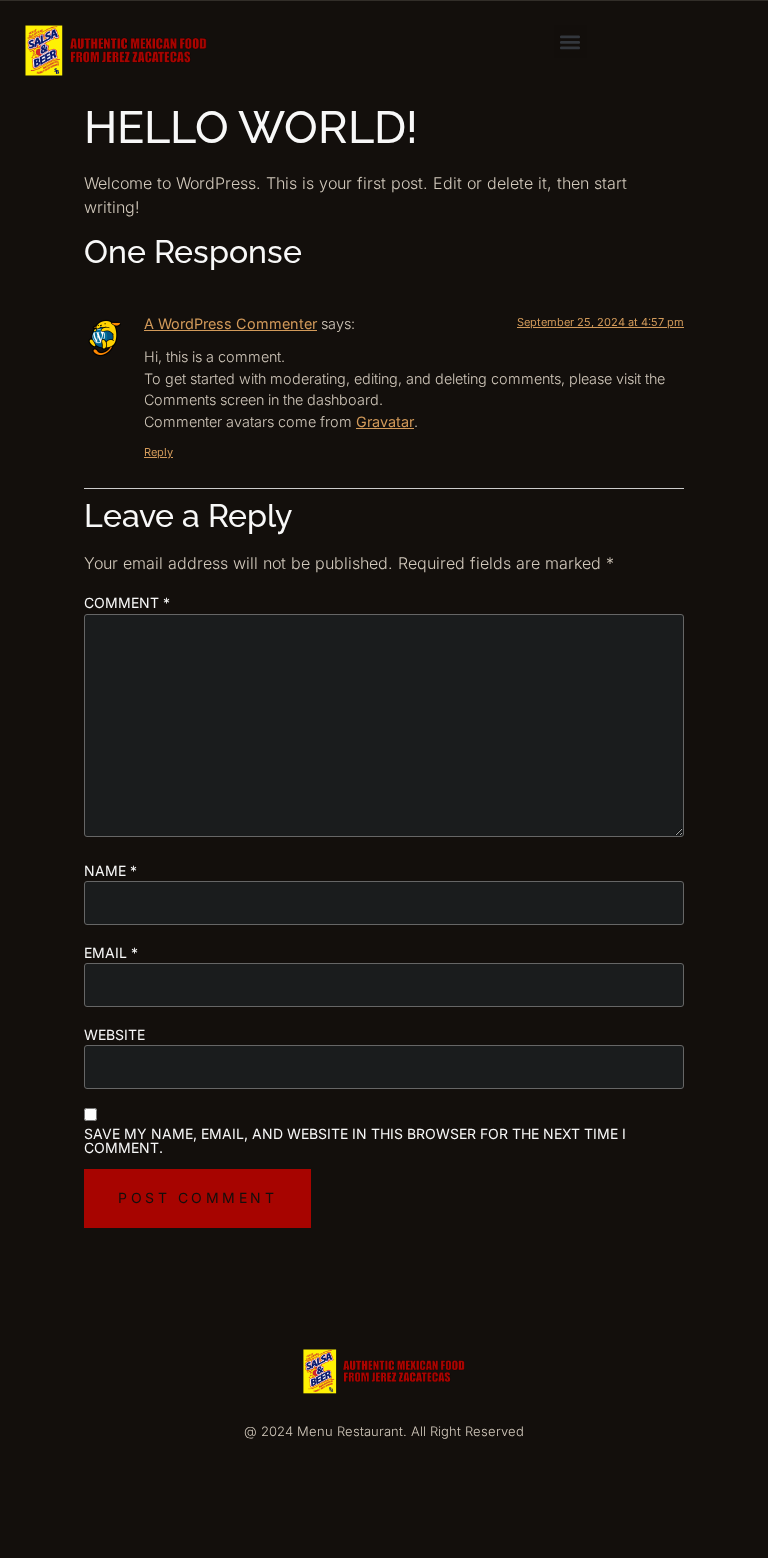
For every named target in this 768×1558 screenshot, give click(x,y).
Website (114, 1035)
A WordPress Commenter (230, 323)
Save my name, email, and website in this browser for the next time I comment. (355, 1141)
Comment (127, 603)
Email (111, 953)
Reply (158, 452)
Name (110, 871)
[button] (570, 41)
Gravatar (385, 421)
